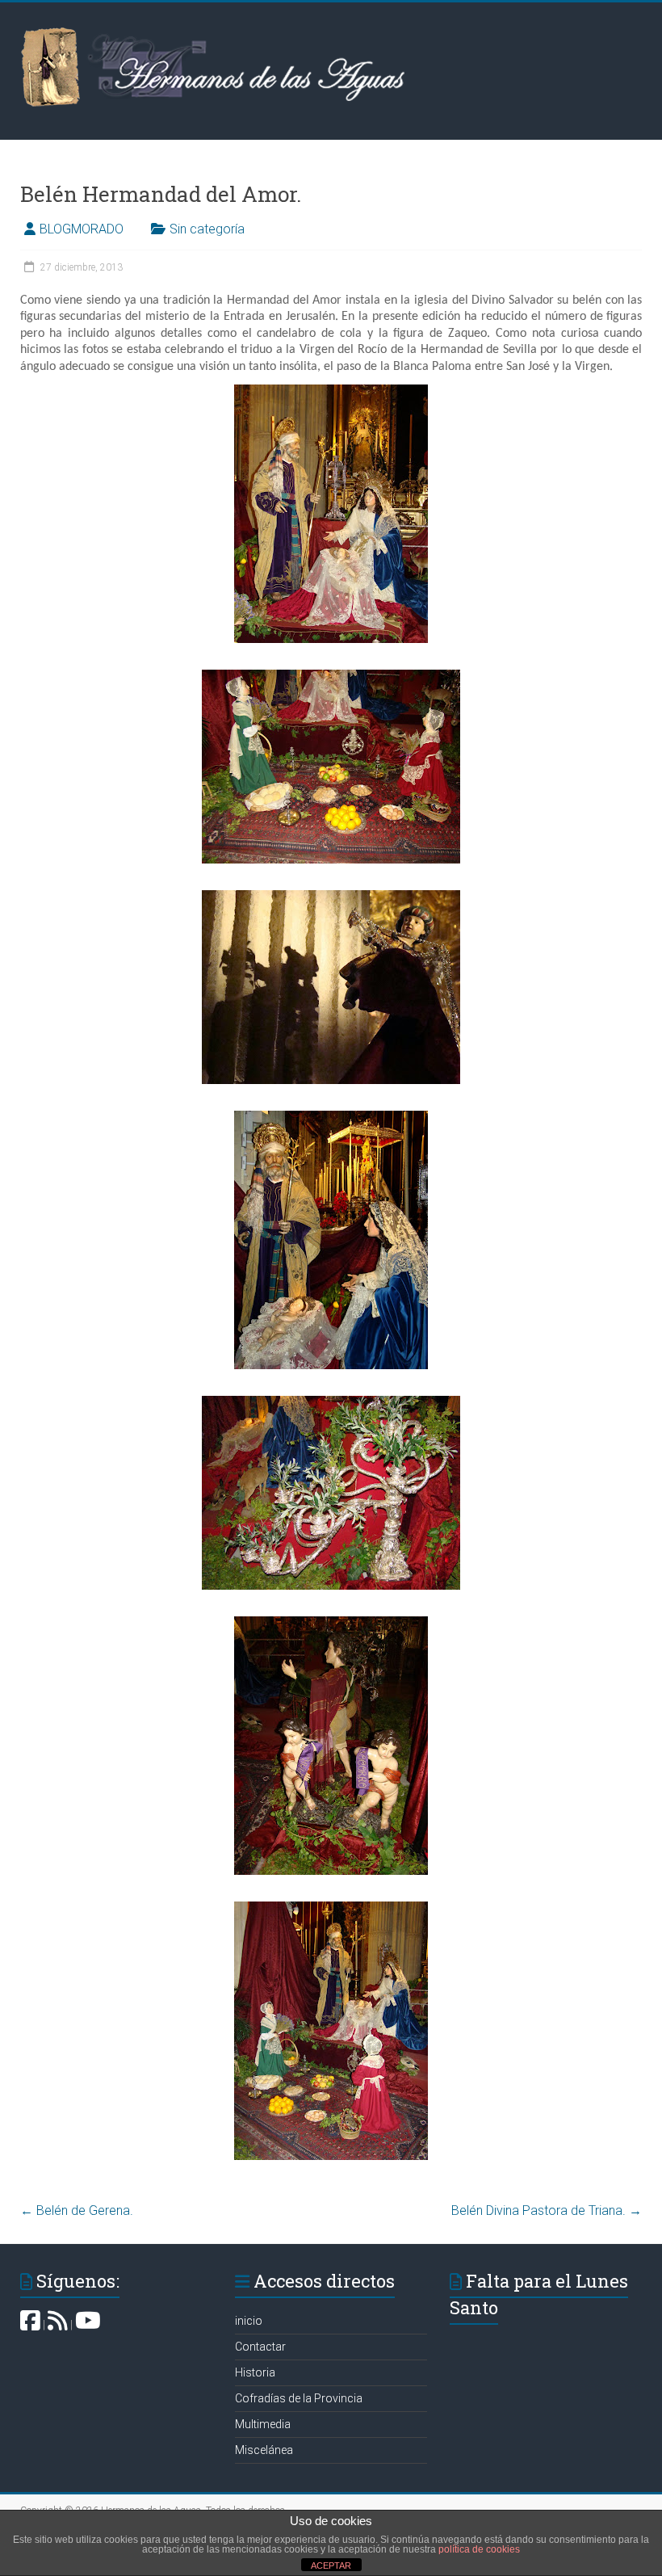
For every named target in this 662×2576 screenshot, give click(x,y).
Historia (255, 2372)
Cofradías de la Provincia (299, 2398)
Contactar (260, 2347)
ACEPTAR (331, 2565)
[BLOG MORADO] (58, 2325)
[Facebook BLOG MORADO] (30, 2325)
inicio (249, 2321)
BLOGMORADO (82, 229)
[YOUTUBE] (88, 2325)
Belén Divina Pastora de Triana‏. (547, 2210)
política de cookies (479, 2549)
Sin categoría (207, 229)
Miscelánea (264, 2450)
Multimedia (263, 2424)
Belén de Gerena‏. (77, 2210)
